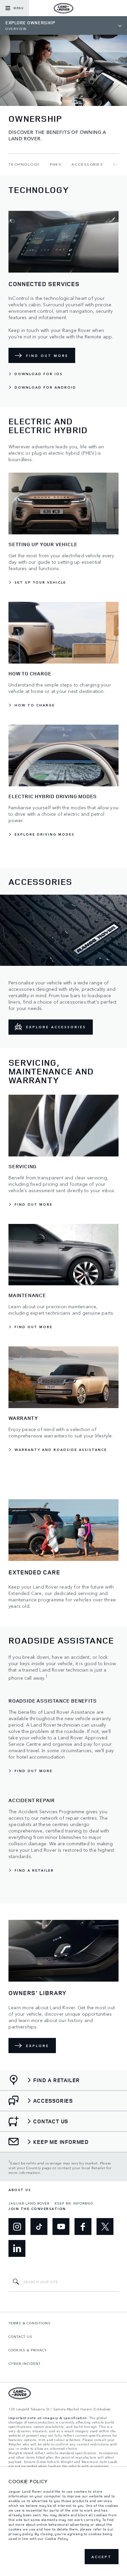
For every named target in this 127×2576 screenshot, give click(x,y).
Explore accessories (56, 1027)
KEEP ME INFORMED (74, 2203)
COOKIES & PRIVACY (28, 2350)
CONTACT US (20, 2336)
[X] (105, 2227)
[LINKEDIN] (17, 2248)
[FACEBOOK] (83, 2227)
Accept (102, 2557)
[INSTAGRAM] (17, 2227)
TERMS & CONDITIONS (30, 2323)
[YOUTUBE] (61, 2227)
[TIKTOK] (39, 2227)
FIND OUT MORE (47, 356)
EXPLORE (38, 2046)
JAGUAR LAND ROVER (29, 2203)
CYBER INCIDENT (25, 2363)
